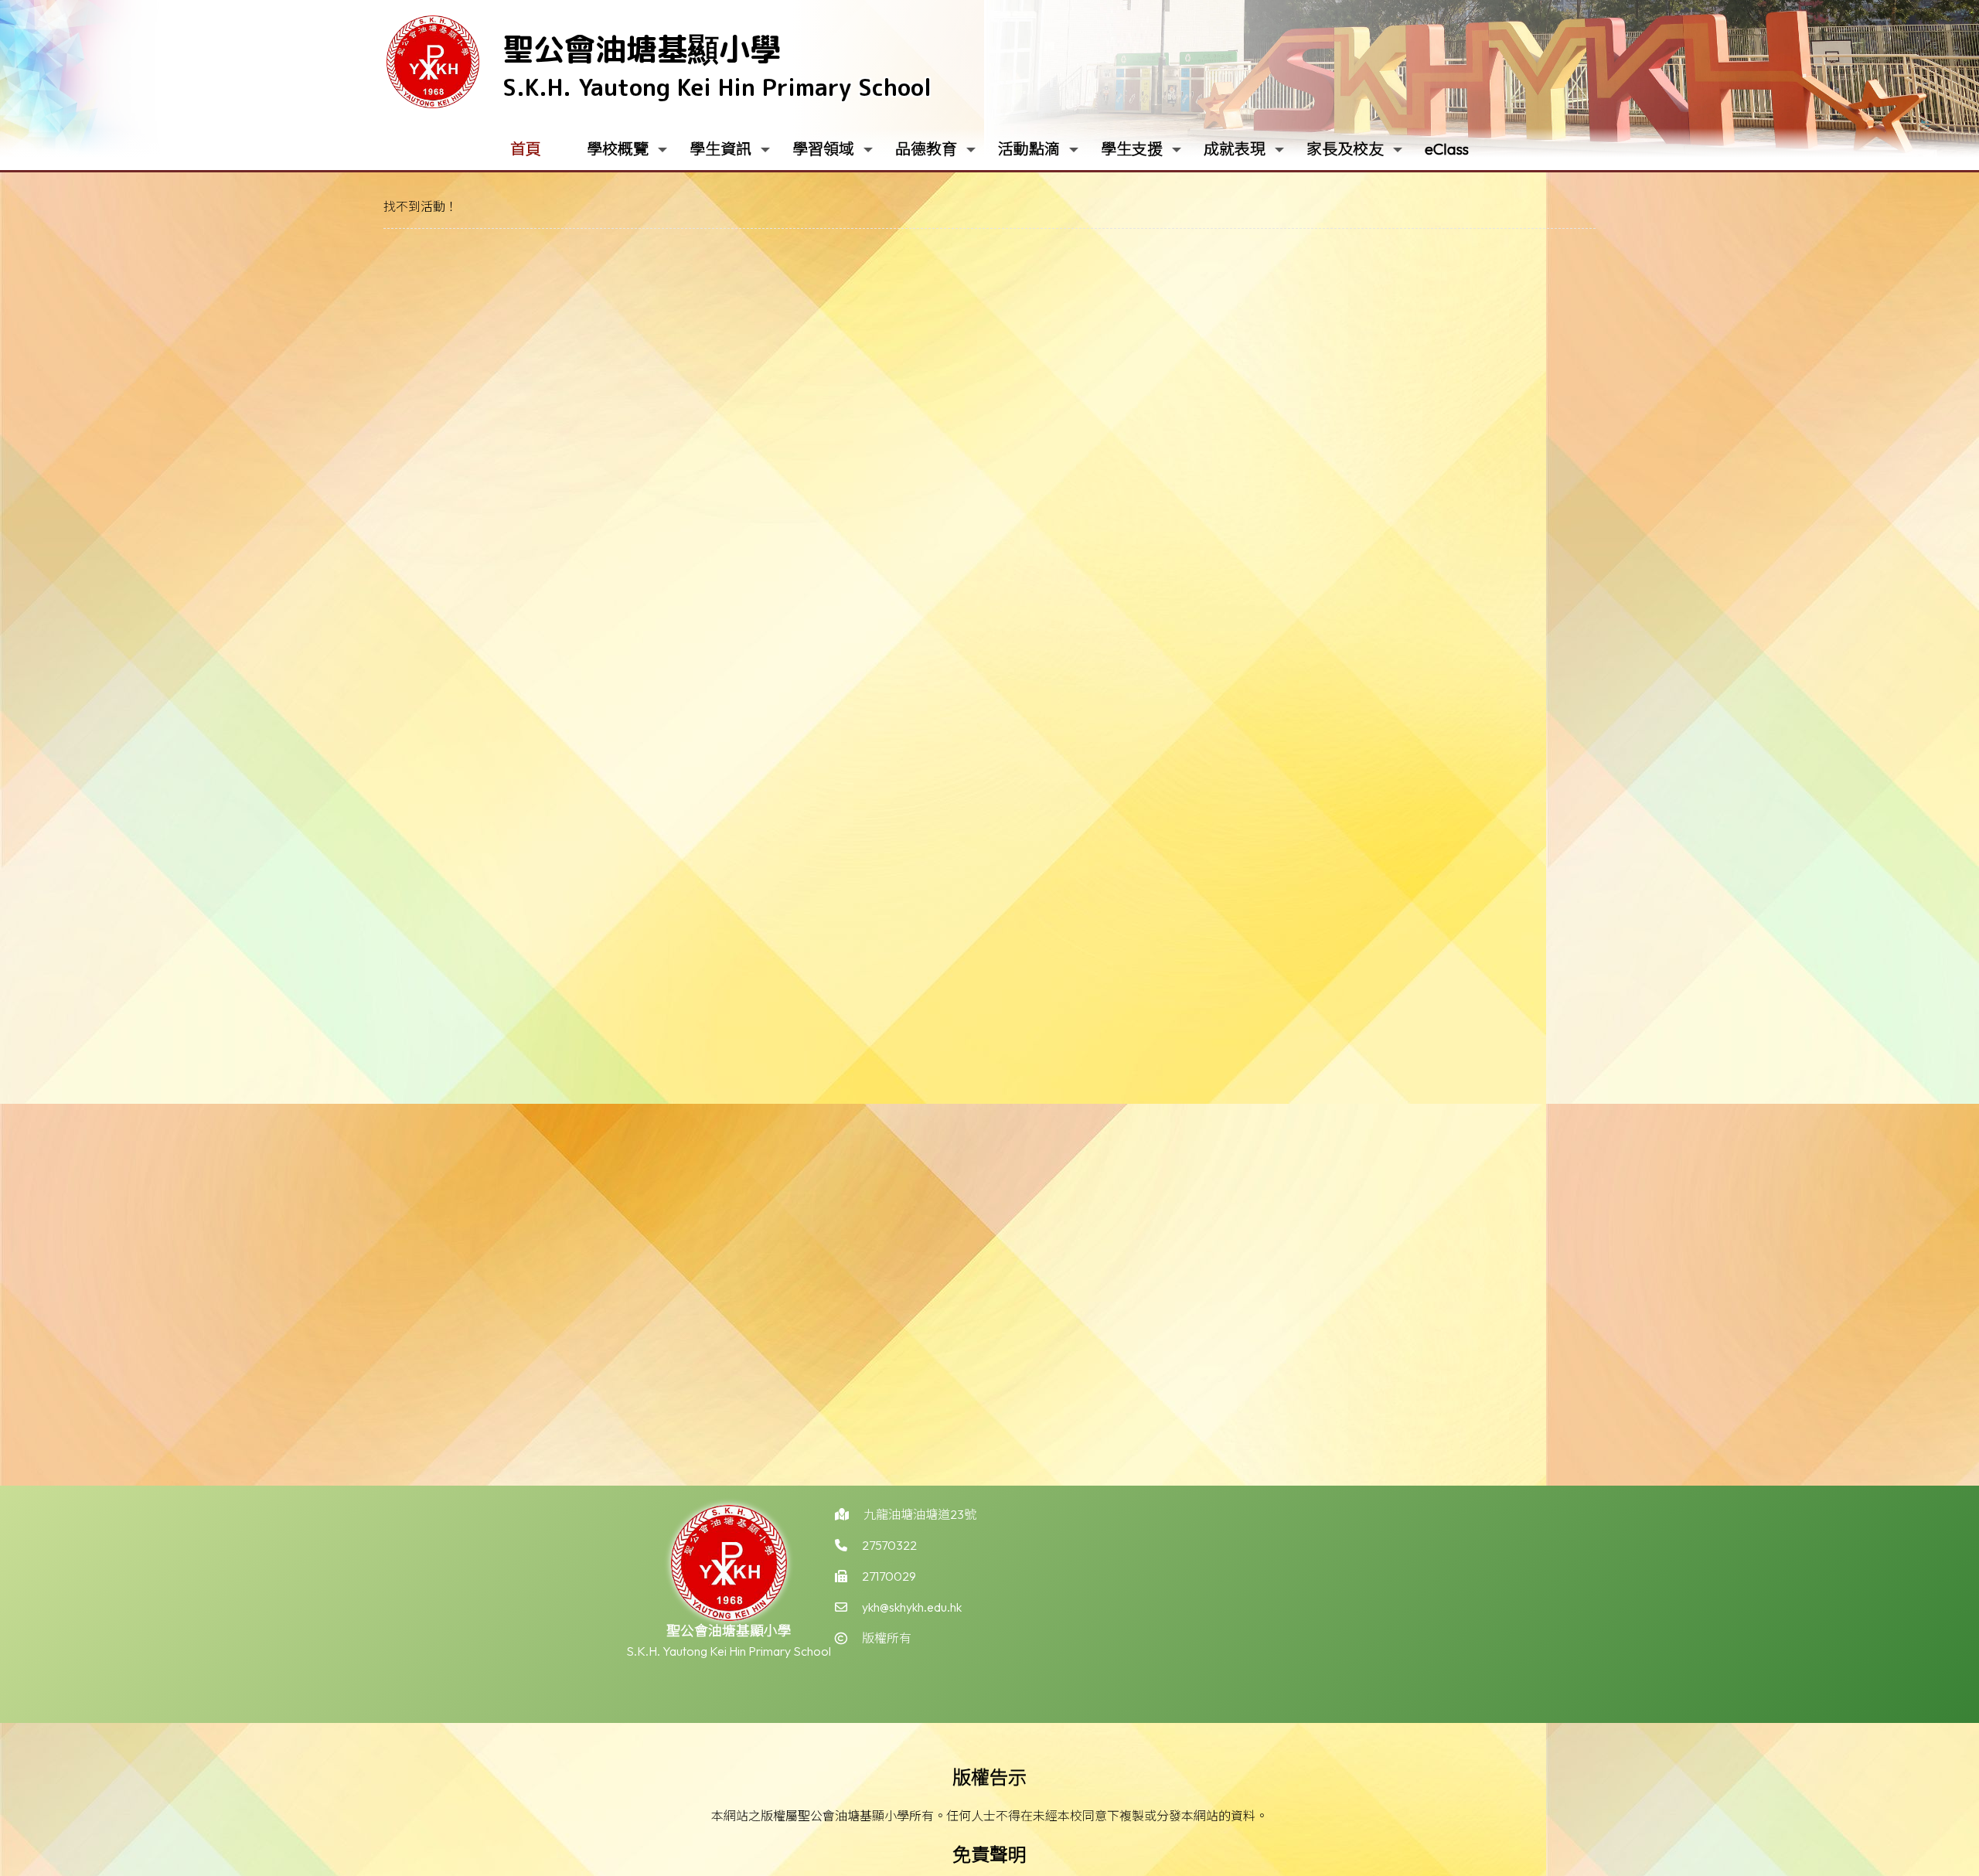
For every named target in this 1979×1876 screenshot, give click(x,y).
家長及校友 (1345, 149)
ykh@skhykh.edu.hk (912, 1607)
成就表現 (1235, 149)
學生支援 (1132, 149)
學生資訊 (720, 149)
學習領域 (823, 149)
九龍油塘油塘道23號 (920, 1514)
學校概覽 (618, 149)
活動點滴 (1029, 149)
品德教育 (926, 149)
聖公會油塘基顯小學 (642, 49)
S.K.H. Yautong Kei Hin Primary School (717, 87)
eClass (1447, 149)
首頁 (526, 149)
